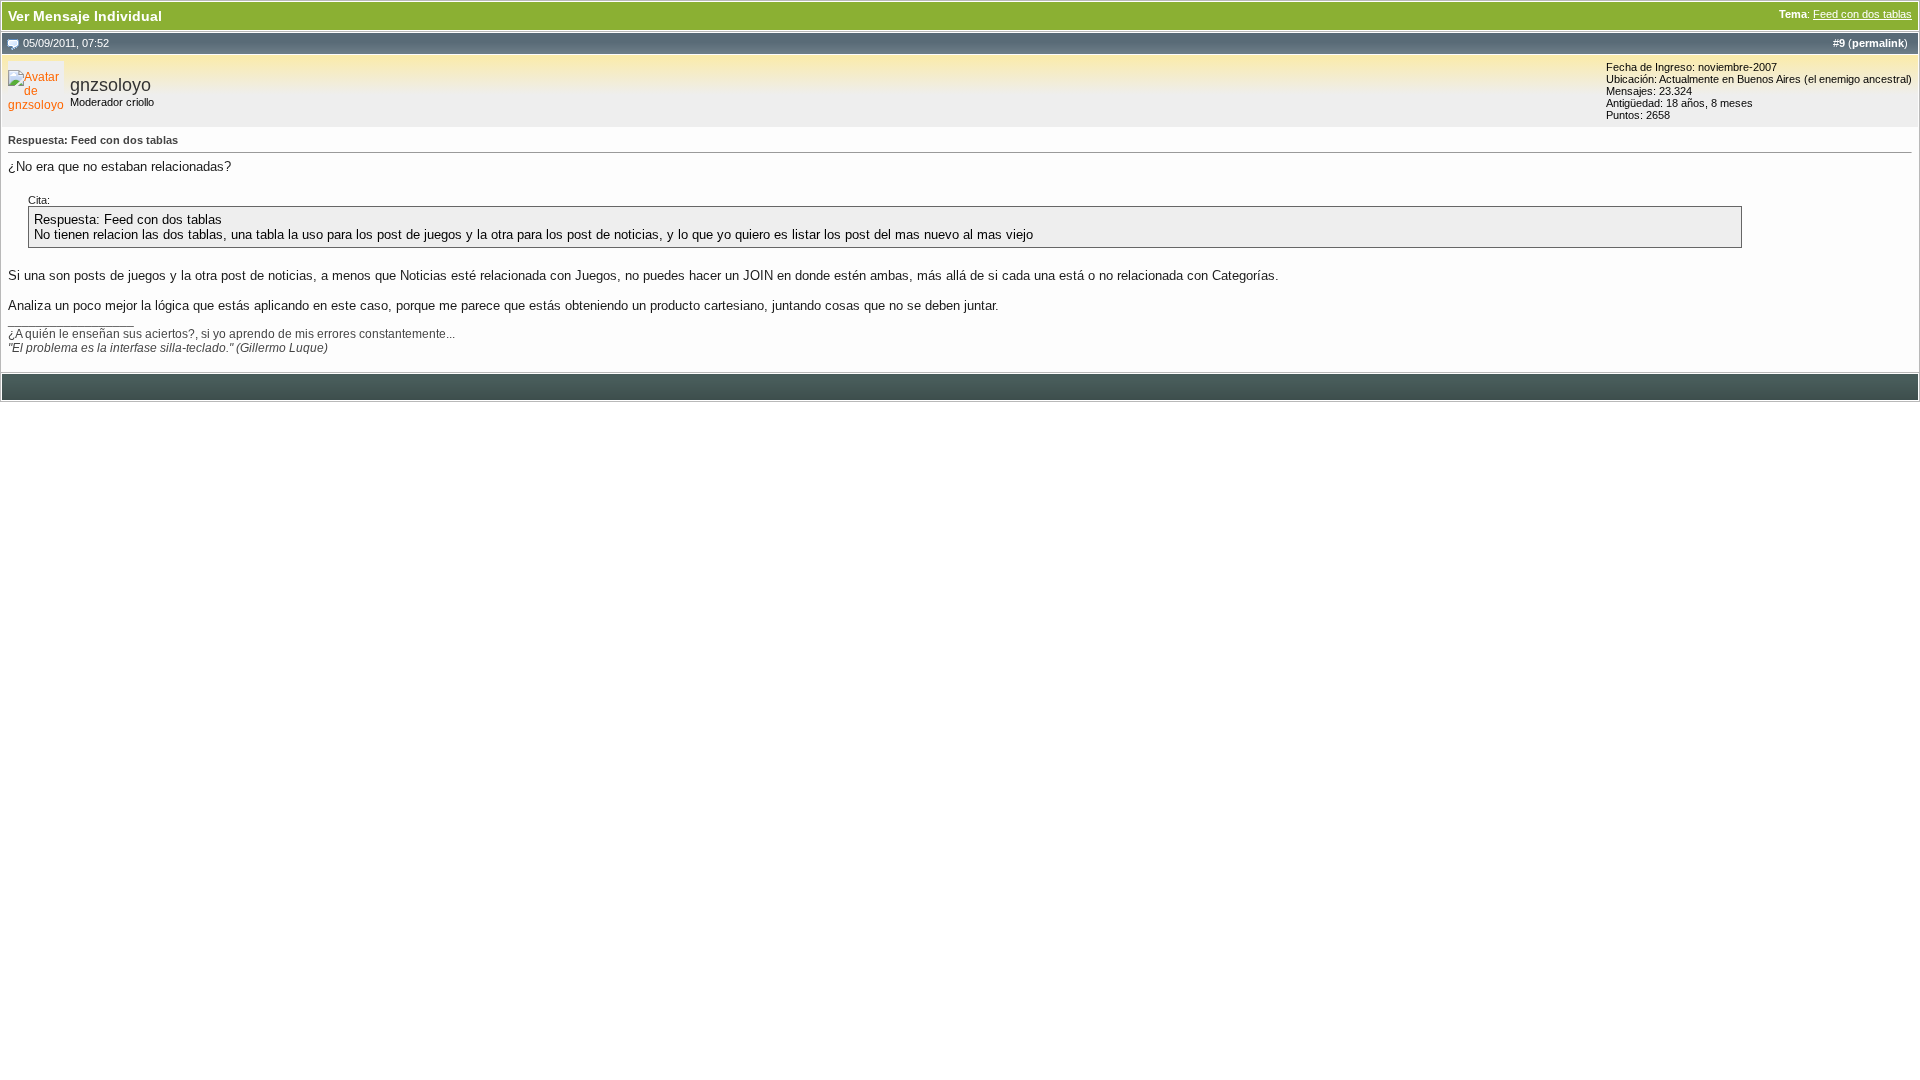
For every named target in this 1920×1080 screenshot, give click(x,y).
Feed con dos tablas (1862, 14)
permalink (1878, 43)
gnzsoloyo (110, 85)
